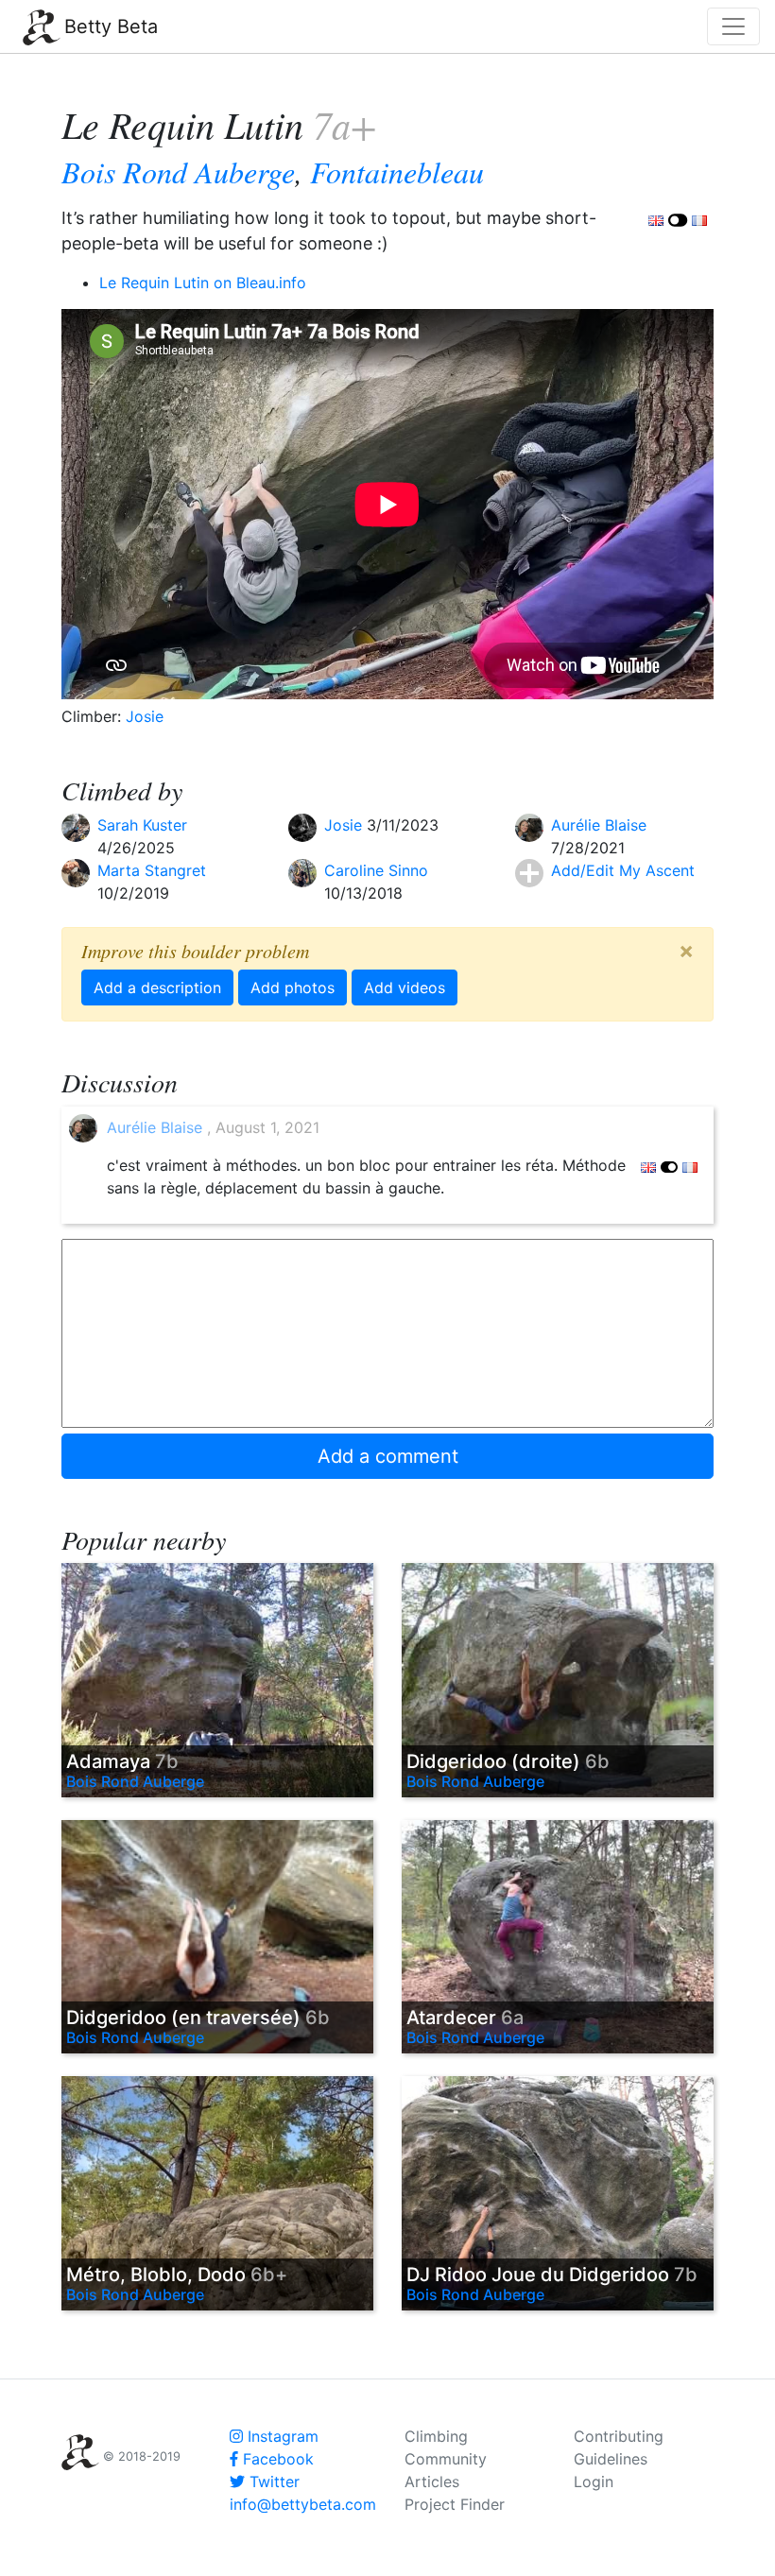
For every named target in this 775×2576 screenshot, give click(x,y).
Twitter (272, 2482)
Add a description (157, 987)
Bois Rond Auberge (178, 172)
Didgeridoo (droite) (508, 1761)
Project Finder (455, 2504)
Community (446, 2459)
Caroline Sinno (376, 870)
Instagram (281, 2436)
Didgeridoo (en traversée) (198, 2018)
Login (594, 2482)
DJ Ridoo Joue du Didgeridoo (552, 2275)
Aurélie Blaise (599, 825)
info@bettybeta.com (303, 2504)
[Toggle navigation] (733, 26)
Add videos (405, 987)
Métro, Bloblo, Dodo (177, 2275)
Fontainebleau (397, 172)
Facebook (276, 2459)
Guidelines (611, 2459)
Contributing (619, 2436)
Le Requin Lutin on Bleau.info (203, 283)
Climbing (436, 2436)
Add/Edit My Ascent (623, 870)
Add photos (293, 987)
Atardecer (465, 2018)
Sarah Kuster (142, 825)
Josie (145, 716)
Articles (432, 2482)
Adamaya (122, 1761)
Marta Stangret (152, 870)
